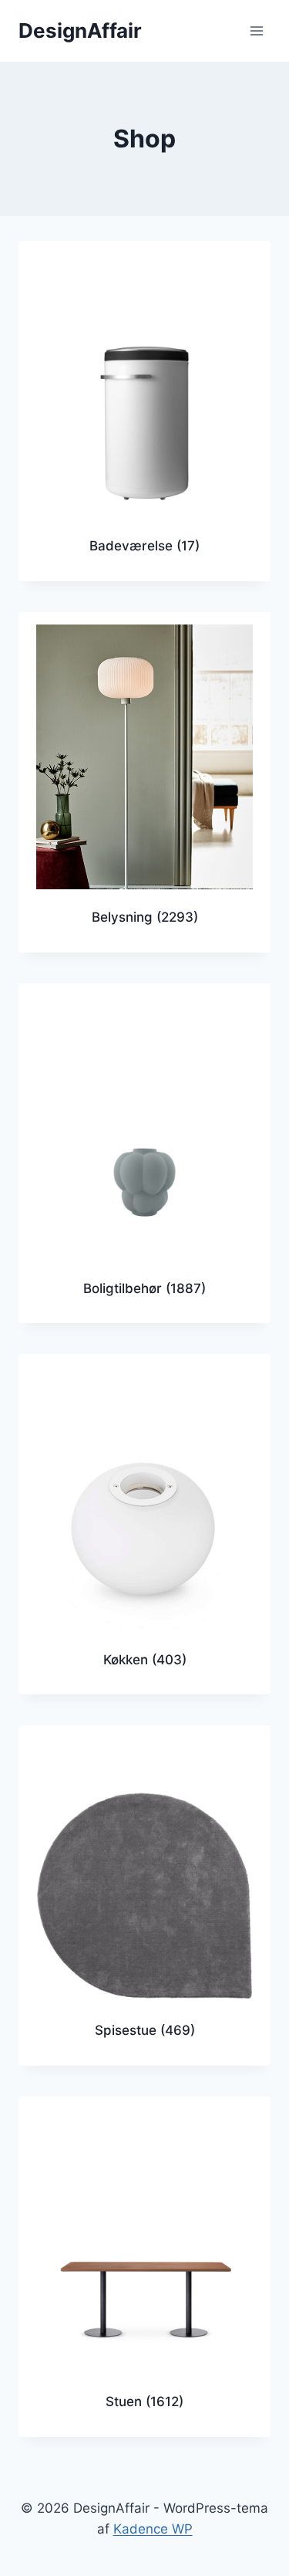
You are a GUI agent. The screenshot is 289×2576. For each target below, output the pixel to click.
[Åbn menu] (256, 30)
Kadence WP (153, 2529)
